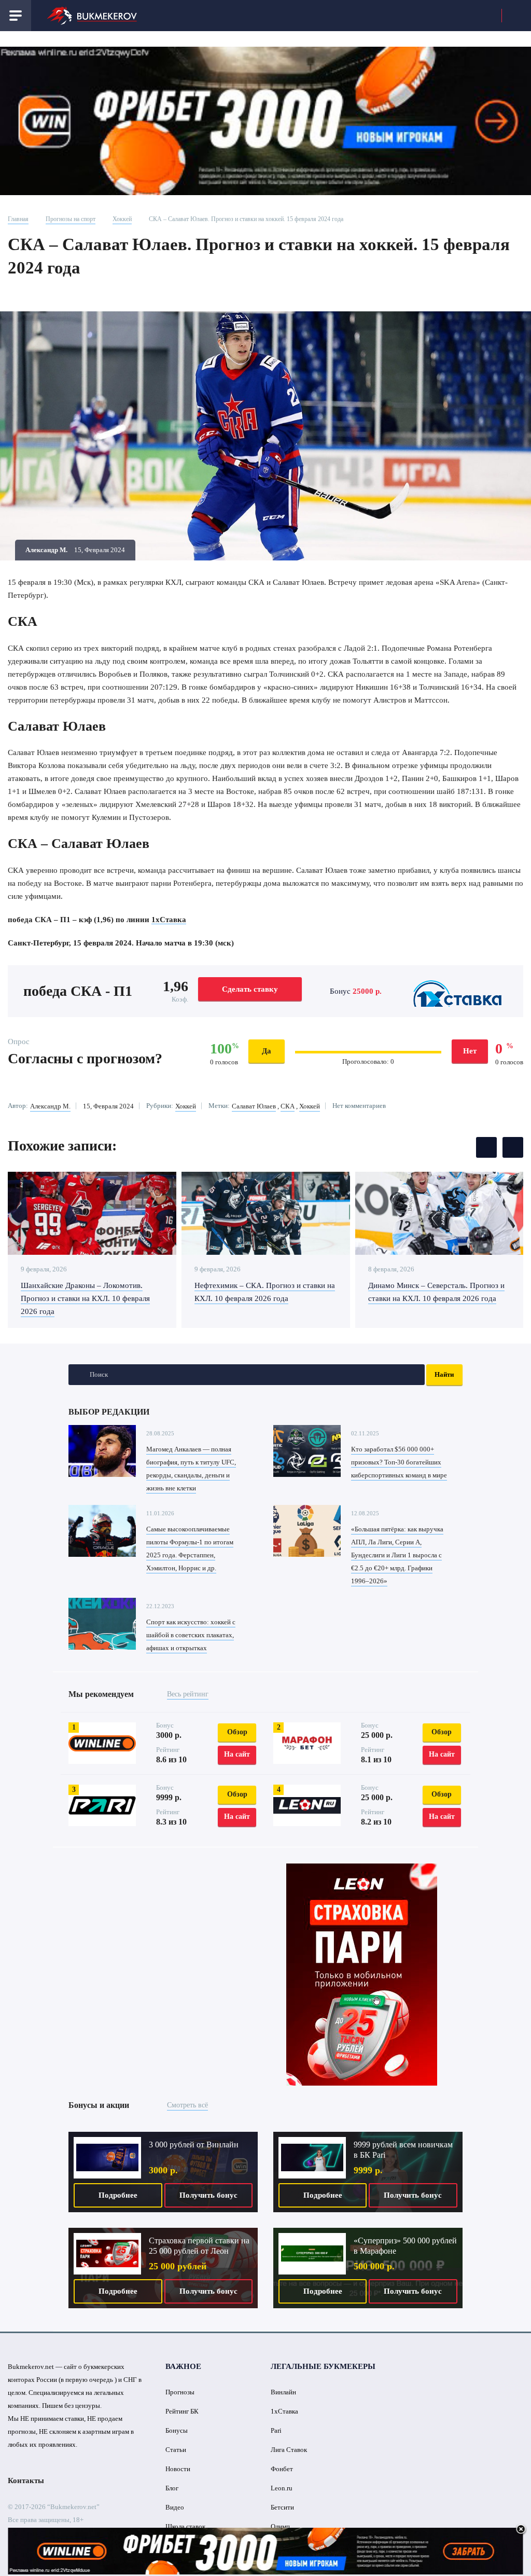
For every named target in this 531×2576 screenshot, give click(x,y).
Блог (172, 2488)
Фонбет (282, 2469)
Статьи (176, 2450)
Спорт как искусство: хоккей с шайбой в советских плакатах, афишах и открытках (191, 1635)
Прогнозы (180, 2392)
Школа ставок (185, 2526)
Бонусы (177, 2430)
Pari (276, 2430)
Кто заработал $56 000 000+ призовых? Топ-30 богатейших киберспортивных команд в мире (399, 1462)
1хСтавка (169, 920)
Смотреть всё (187, 2105)
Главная (18, 219)
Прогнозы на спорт (71, 219)
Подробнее (118, 2195)
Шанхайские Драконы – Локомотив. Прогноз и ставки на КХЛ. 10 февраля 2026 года (85, 1298)
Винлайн (283, 2392)
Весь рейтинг (188, 1694)
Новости (178, 2469)
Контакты (26, 2481)
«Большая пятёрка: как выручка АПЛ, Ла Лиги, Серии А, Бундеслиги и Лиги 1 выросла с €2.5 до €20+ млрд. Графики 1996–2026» (397, 1555)
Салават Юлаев (254, 1106)
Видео (175, 2507)
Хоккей (122, 219)
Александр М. (50, 1106)
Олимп (280, 2526)
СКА (288, 1106)
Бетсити (282, 2507)
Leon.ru (282, 2488)
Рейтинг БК (182, 2411)
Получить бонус (208, 2195)
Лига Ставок (289, 2450)
